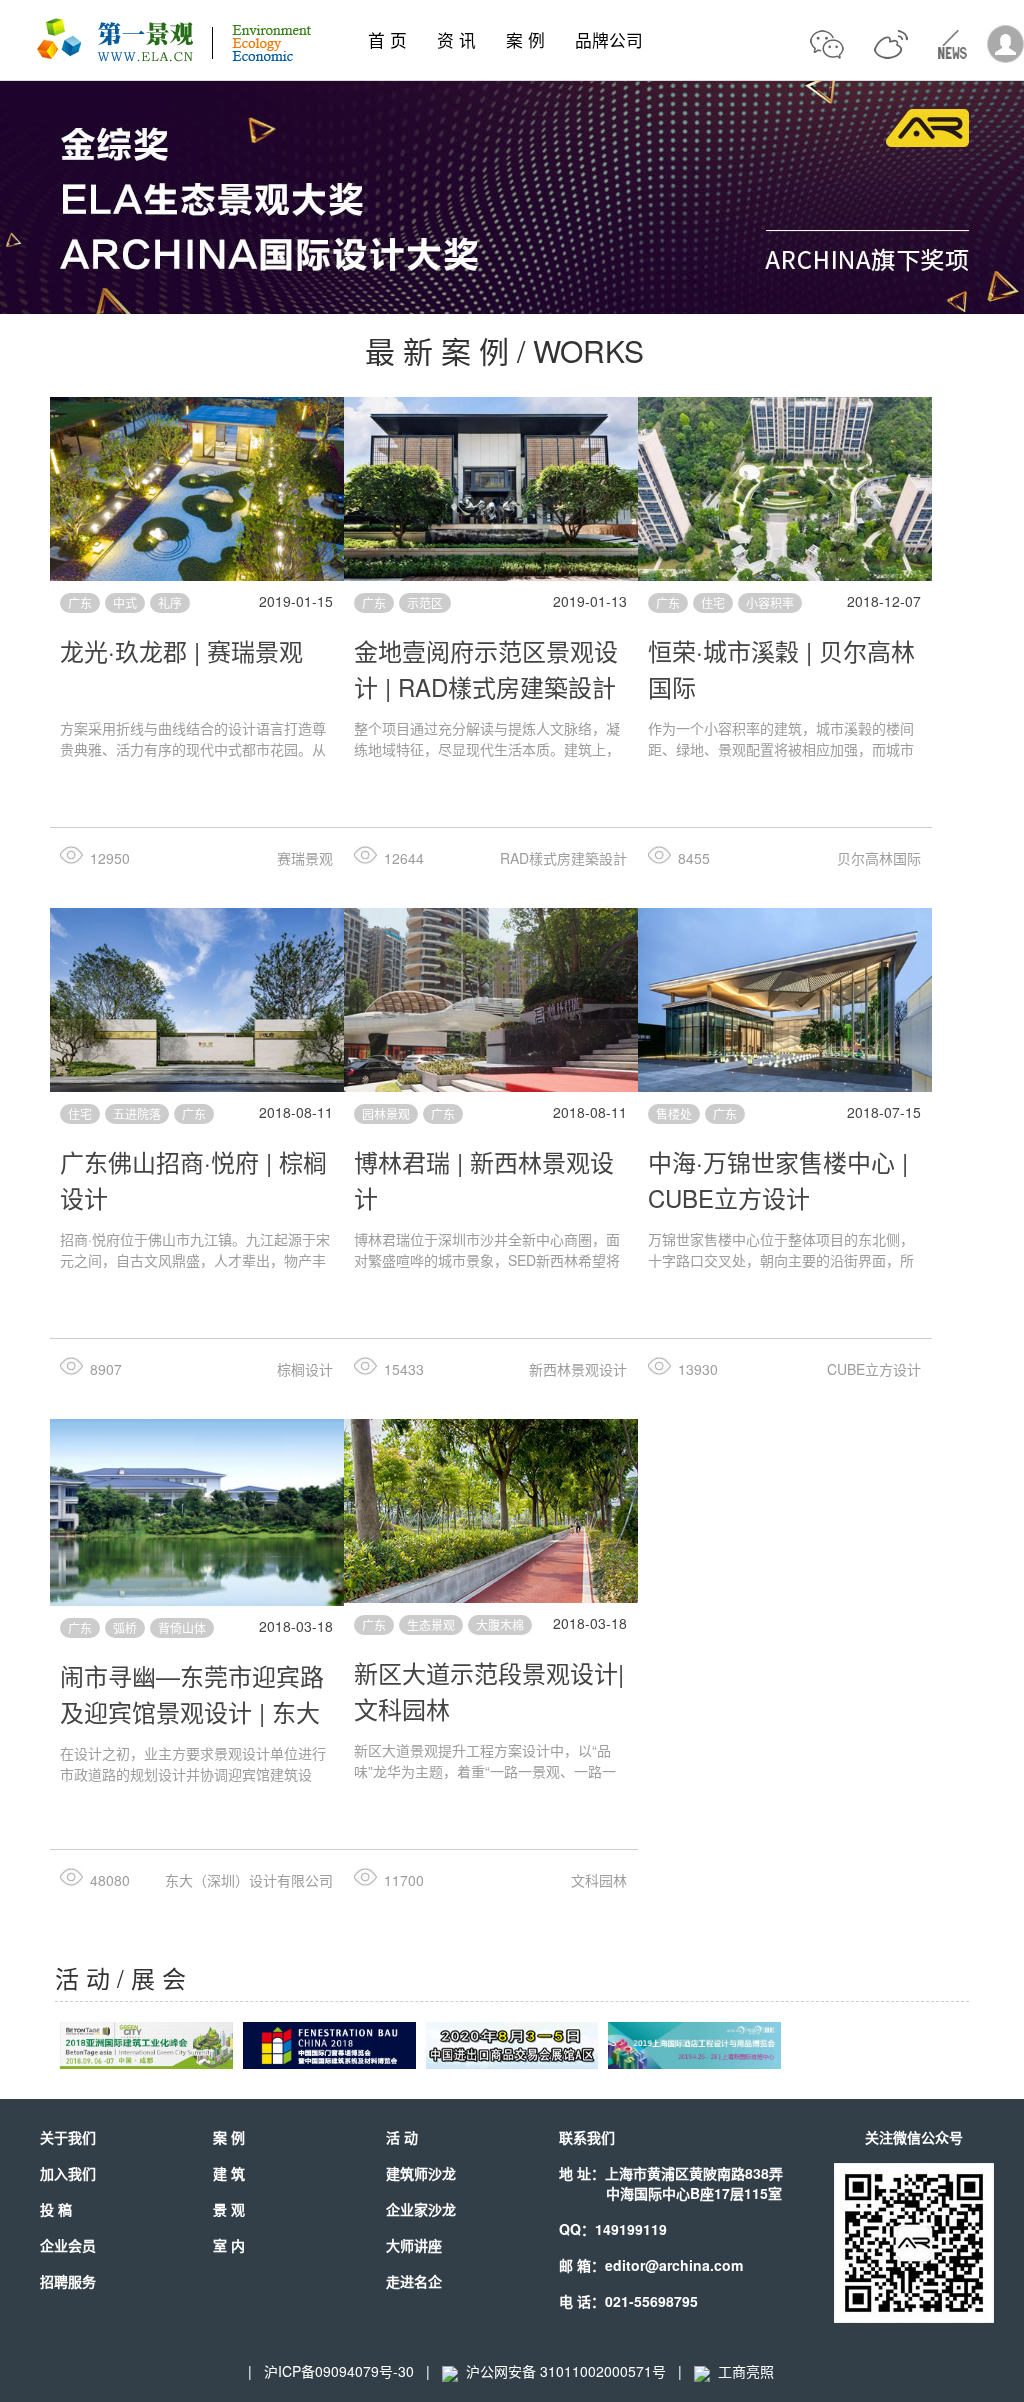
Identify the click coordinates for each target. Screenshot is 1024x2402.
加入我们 (68, 2173)
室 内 (229, 2245)
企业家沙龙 (421, 2209)
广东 (80, 602)
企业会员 (68, 2245)
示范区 (425, 602)
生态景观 (431, 1624)
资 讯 (456, 40)
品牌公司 (609, 40)
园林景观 (386, 1113)
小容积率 (770, 602)
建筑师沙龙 (421, 2173)
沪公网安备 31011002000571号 (566, 2371)
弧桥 (125, 1627)
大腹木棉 (500, 1624)
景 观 (229, 2209)
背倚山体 (182, 1627)
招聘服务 (68, 2281)
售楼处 (674, 1113)
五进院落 (137, 1113)
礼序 (170, 602)
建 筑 (229, 2173)
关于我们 (68, 2137)
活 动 (402, 2137)
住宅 (713, 602)
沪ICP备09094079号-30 (339, 2371)
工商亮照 (742, 2371)
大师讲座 (414, 2245)
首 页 (387, 40)
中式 (125, 602)
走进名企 (414, 2281)
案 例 (525, 40)
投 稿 (56, 2209)
